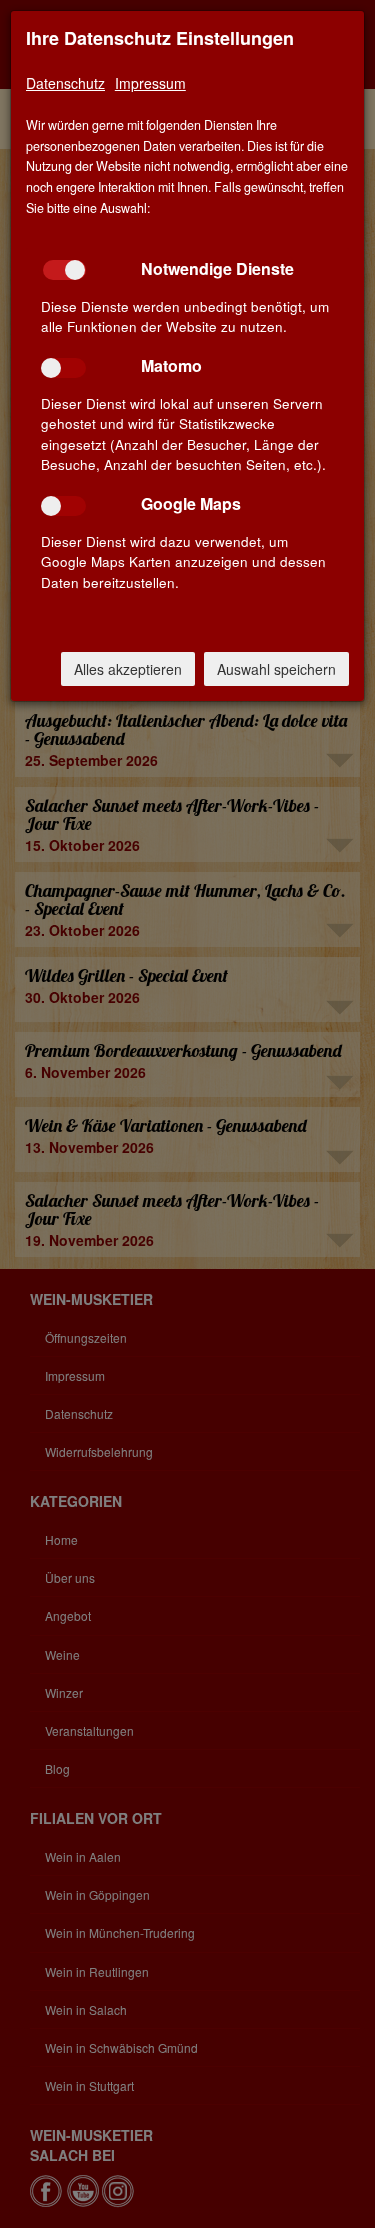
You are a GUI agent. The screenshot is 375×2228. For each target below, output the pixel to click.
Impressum (150, 83)
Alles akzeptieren (128, 669)
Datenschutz (65, 83)
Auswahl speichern (276, 669)
